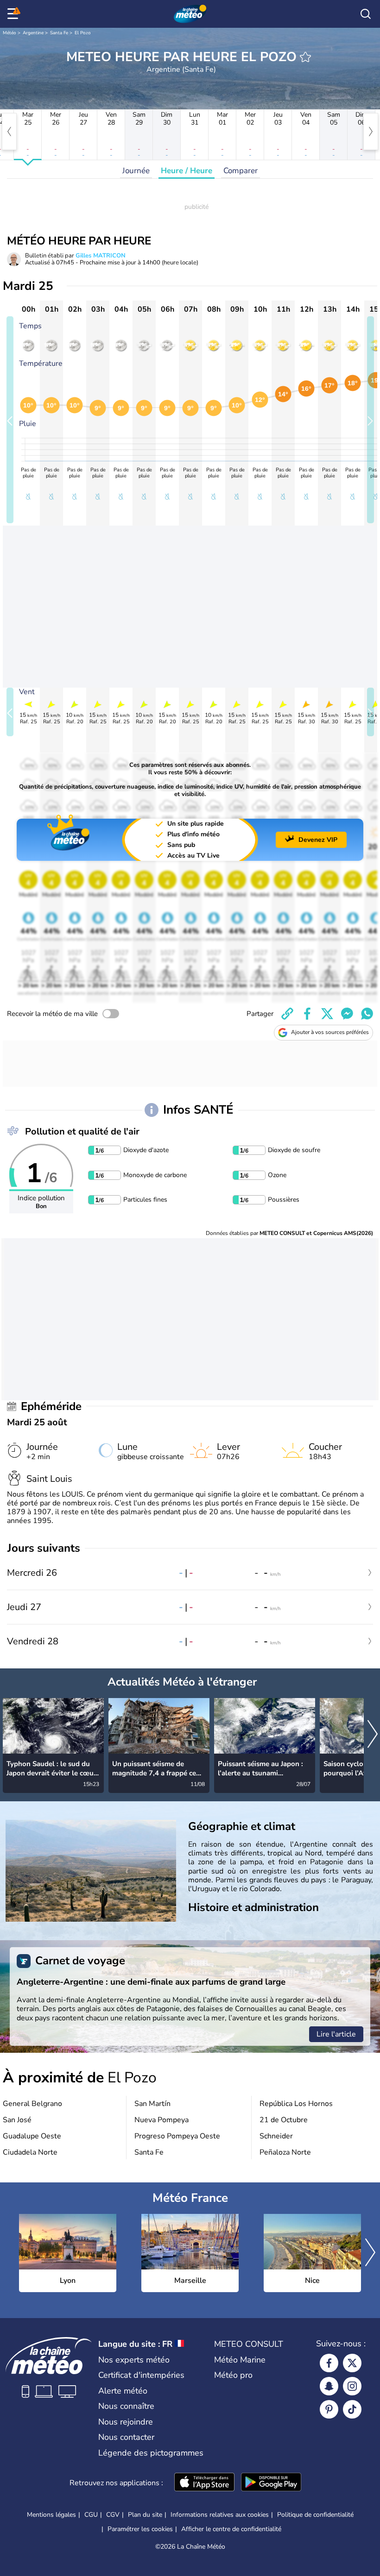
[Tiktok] (352, 2409)
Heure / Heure (187, 171)
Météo (9, 33)
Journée (136, 171)
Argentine (33, 33)
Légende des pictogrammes (151, 2453)
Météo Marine (240, 2360)
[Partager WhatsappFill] (367, 1014)
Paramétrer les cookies (140, 2529)
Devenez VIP (318, 840)
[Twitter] (352, 2363)
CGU (91, 2515)
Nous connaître (126, 2406)
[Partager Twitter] (327, 1014)
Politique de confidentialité (315, 2515)
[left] (9, 132)
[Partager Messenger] (347, 1014)
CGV (113, 2515)
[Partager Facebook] (307, 1014)
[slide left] (10, 420)
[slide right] (370, 420)
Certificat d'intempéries (141, 2375)
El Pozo (83, 33)
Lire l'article (336, 2034)
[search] (366, 14)
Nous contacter (126, 2437)
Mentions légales (51, 2515)
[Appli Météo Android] (271, 2483)
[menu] (14, 14)
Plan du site (145, 2515)
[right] (371, 132)
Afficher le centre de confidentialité (231, 2529)
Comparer (241, 171)
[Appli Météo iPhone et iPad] (204, 2483)
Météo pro (233, 2375)
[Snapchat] (329, 2386)
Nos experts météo (134, 2360)
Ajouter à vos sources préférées (330, 1032)
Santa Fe (59, 33)
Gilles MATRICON (101, 256)
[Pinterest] (329, 2409)
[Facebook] (329, 2363)
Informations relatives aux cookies (220, 2515)
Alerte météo (123, 2391)
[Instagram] (352, 2386)
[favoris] (305, 57)
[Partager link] (287, 1014)
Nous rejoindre (126, 2422)
